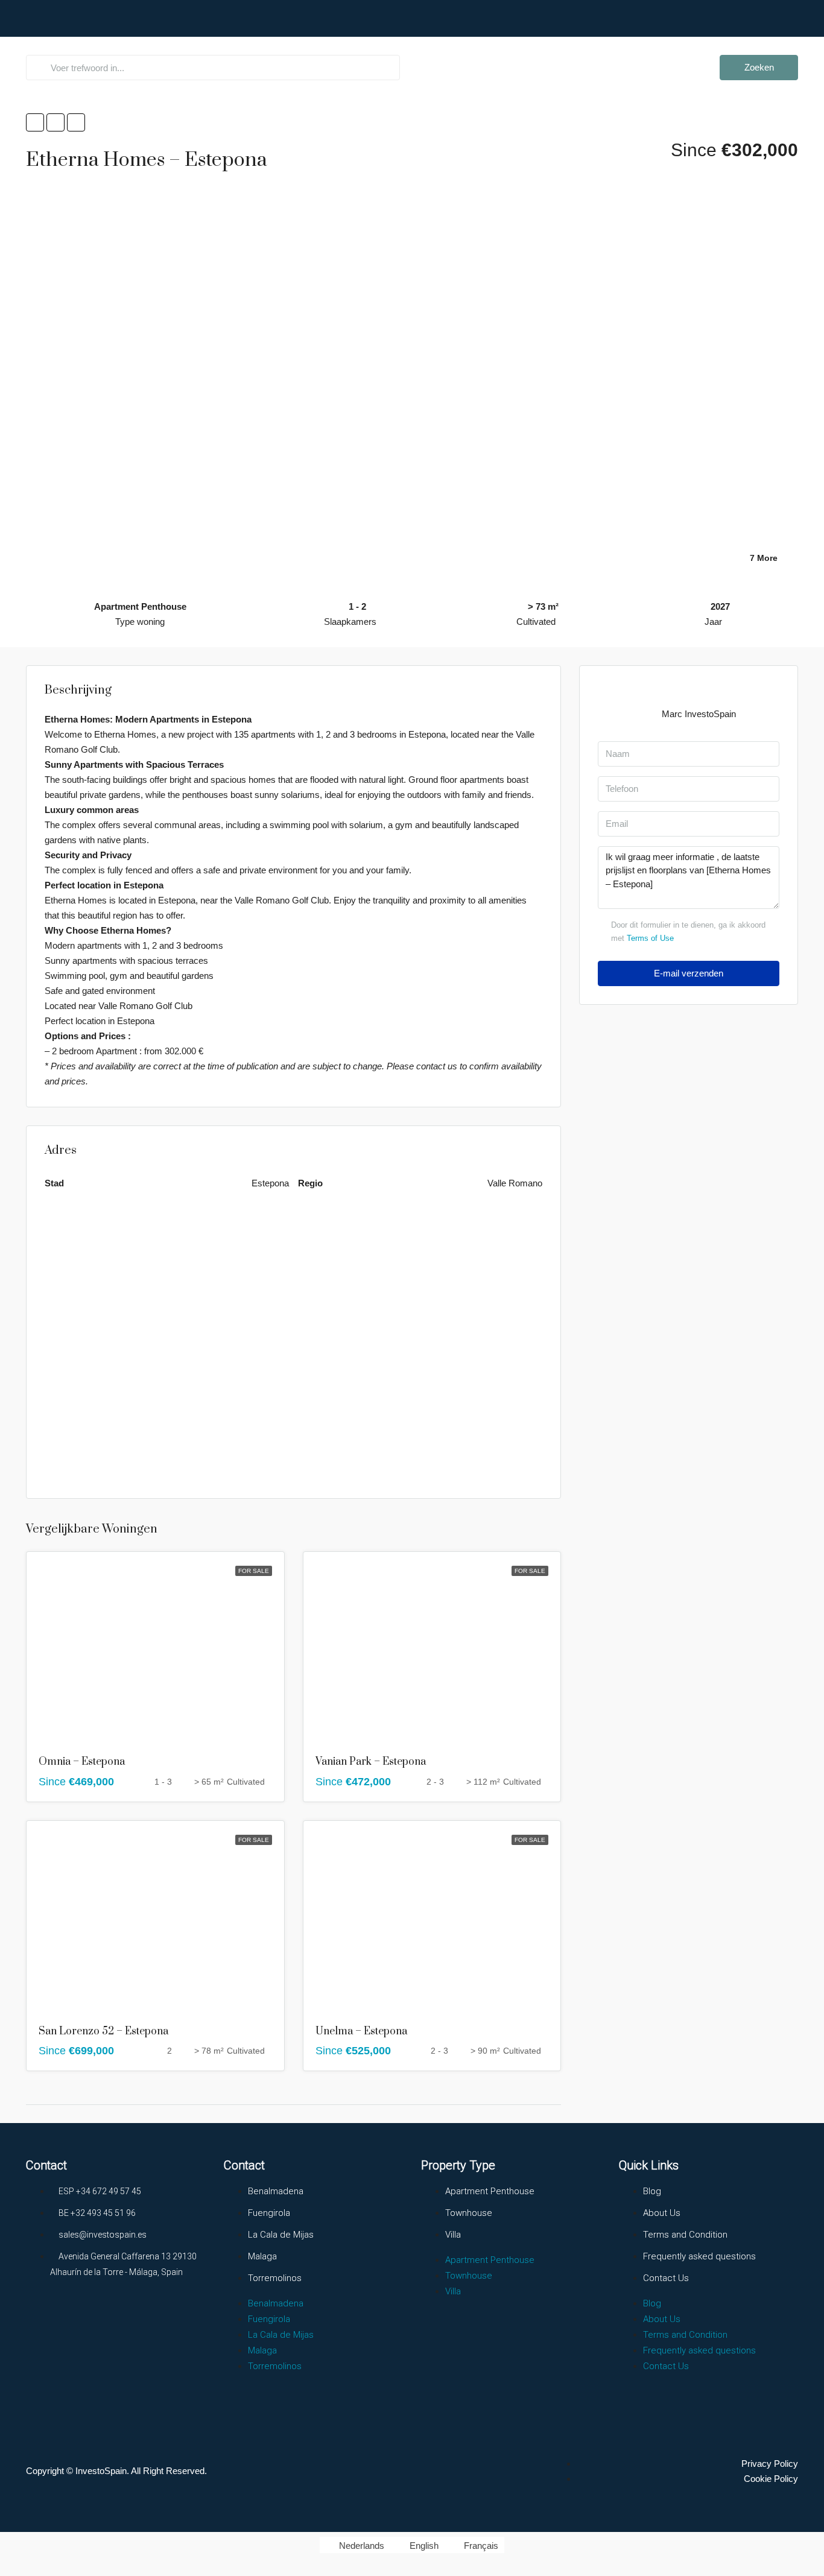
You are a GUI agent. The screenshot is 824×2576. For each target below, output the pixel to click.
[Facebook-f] (41, 2317)
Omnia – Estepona (82, 1762)
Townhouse (469, 2213)
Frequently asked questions (540, 45)
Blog (652, 2191)
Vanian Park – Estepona (371, 1762)
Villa (453, 2235)
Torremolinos (275, 2278)
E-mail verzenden (689, 973)
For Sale (254, 1571)
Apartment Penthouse (490, 2191)
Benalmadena (276, 2191)
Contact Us (696, 45)
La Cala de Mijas (281, 2235)
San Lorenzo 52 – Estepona (103, 2031)
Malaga (262, 2256)
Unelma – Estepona (361, 2031)
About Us (635, 45)
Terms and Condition (685, 2235)
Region (440, 45)
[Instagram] (86, 2317)
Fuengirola (269, 2213)
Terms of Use (650, 938)
